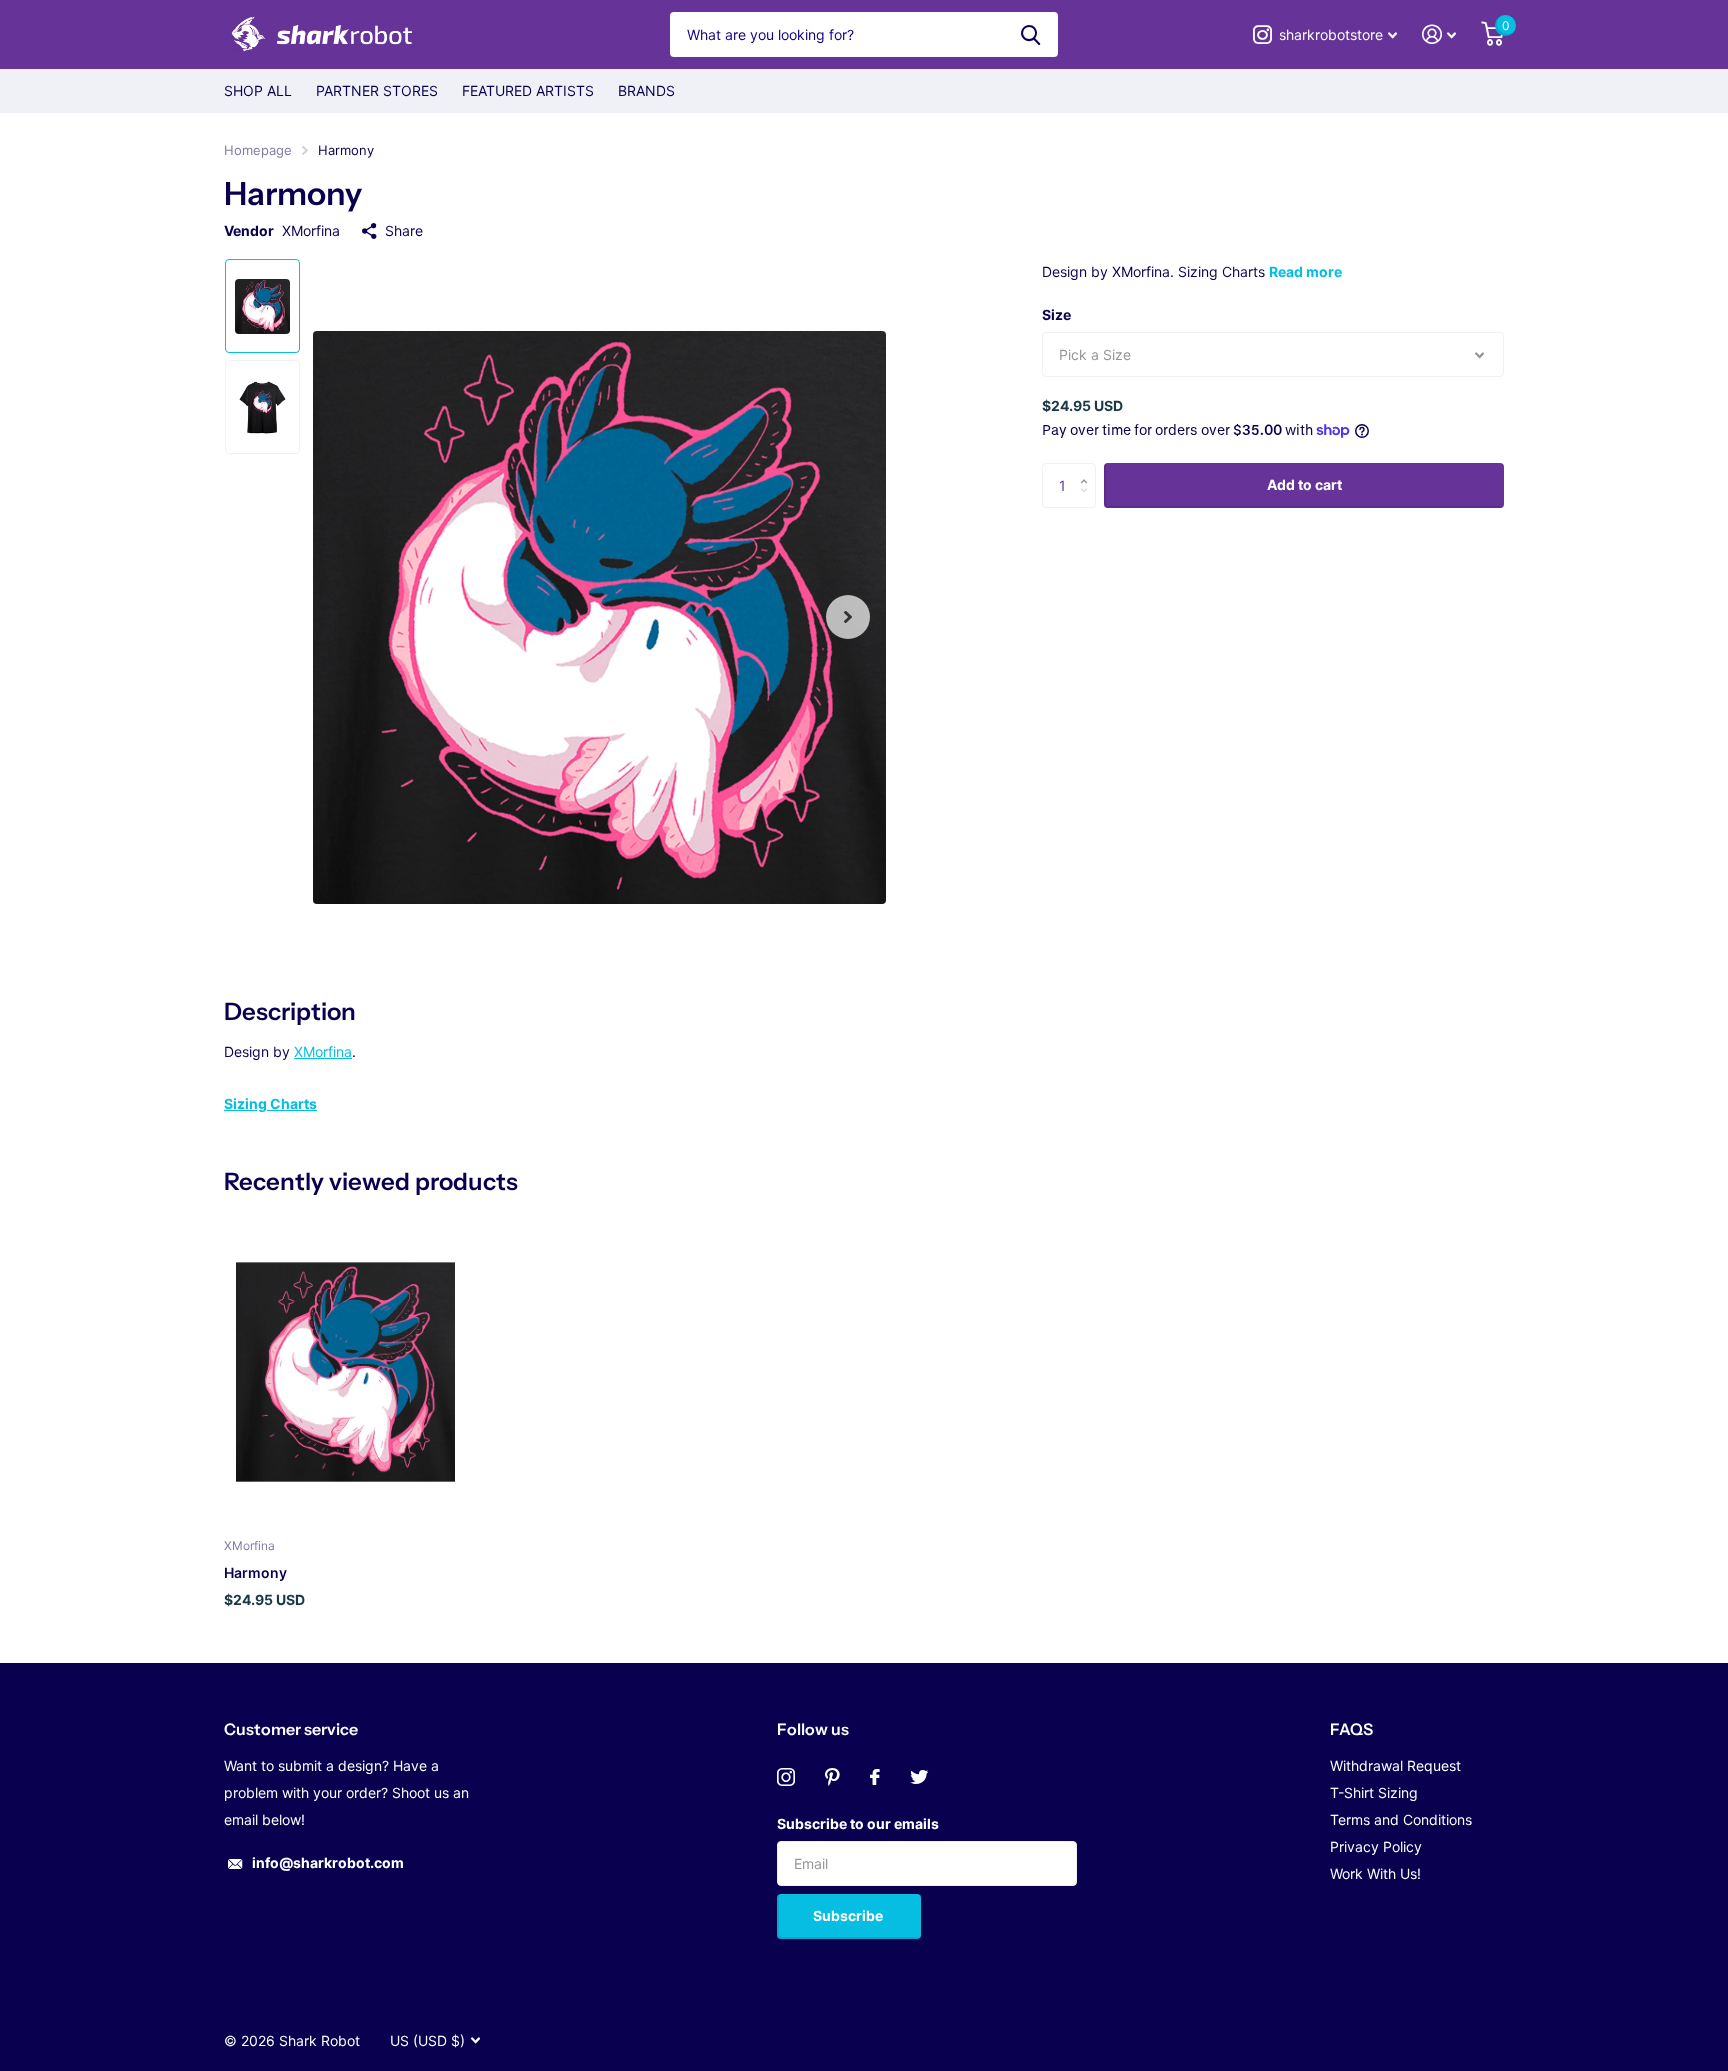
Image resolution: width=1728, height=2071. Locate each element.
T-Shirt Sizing (1374, 1792)
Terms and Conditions (1401, 1819)
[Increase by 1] (1088, 469)
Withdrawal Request (1395, 1765)
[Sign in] (1439, 34)
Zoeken (1030, 34)
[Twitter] (919, 1777)
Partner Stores (377, 90)
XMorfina (311, 230)
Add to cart (1304, 484)
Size (1056, 314)
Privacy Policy (1376, 1846)
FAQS (1351, 1729)
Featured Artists (528, 90)
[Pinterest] (832, 1777)
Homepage (258, 150)
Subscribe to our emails (858, 1823)
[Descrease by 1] (1088, 501)
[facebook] (875, 1777)
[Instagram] (786, 1777)
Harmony (255, 1572)
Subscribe (849, 1915)
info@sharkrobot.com (328, 1862)
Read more (1305, 271)
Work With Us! (1375, 1873)
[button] (848, 617)
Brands (646, 90)
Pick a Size (1095, 354)
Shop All (258, 90)
